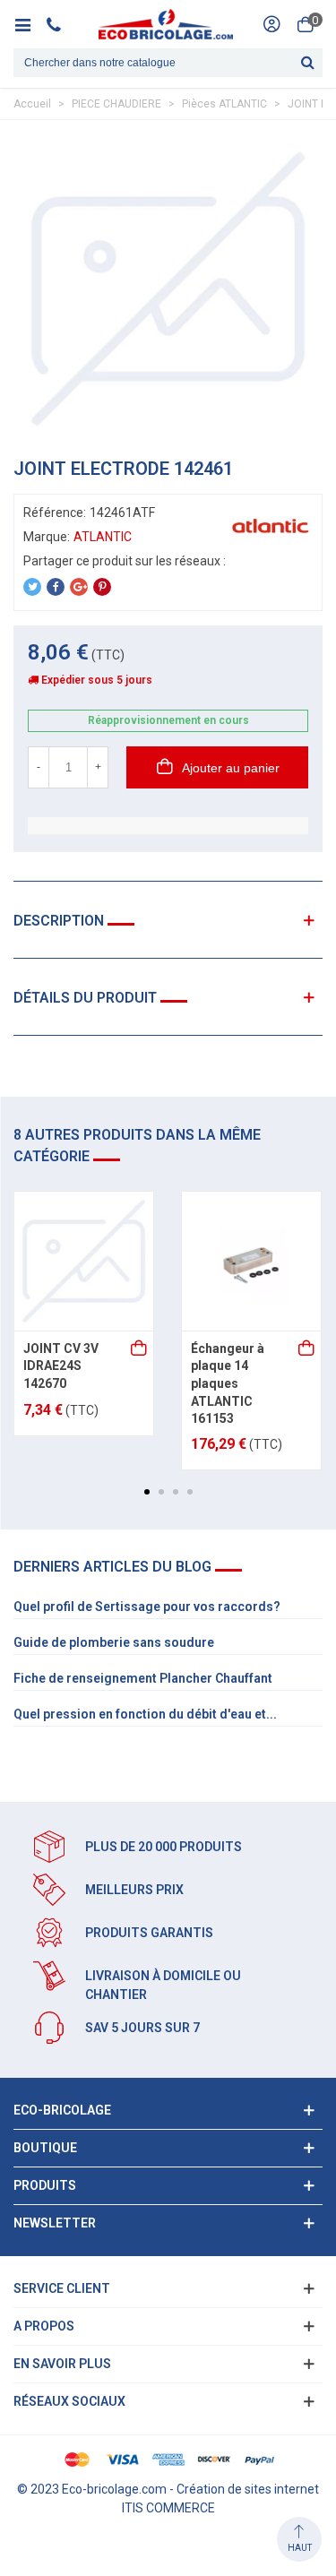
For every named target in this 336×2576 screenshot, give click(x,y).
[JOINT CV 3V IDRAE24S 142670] (84, 1261)
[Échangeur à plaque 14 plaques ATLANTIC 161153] (251, 1261)
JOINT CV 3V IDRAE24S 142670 (61, 1366)
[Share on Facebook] (56, 587)
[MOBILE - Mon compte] (271, 24)
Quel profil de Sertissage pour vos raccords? (147, 1607)
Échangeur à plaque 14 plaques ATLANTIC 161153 (228, 1383)
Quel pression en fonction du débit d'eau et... (145, 1714)
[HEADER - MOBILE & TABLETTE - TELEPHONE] (60, 24)
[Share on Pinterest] (102, 587)
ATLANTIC (103, 537)
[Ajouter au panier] (140, 1349)
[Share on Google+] (79, 587)
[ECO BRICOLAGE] (166, 24)
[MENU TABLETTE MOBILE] (29, 24)
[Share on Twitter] (32, 587)
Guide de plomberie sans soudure (114, 1642)
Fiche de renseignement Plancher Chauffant (143, 1678)
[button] (147, 1492)
